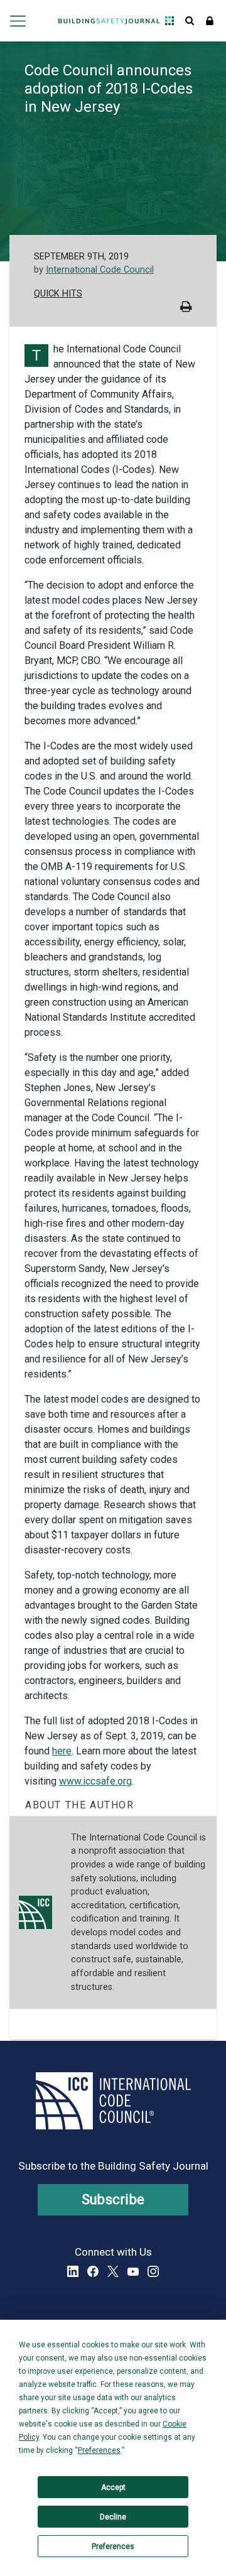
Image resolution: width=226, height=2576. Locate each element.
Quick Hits (58, 294)
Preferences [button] (99, 2450)
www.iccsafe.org (95, 1781)
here (62, 1751)
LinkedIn (73, 2271)
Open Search (190, 21)
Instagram (153, 2271)
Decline (113, 2517)
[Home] (109, 21)
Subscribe (113, 2199)
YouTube (133, 2271)
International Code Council (100, 270)
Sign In (210, 21)
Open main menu (17, 21)
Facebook (93, 2271)
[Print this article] (186, 308)
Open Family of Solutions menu (169, 21)
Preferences (113, 2546)
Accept (113, 2487)
